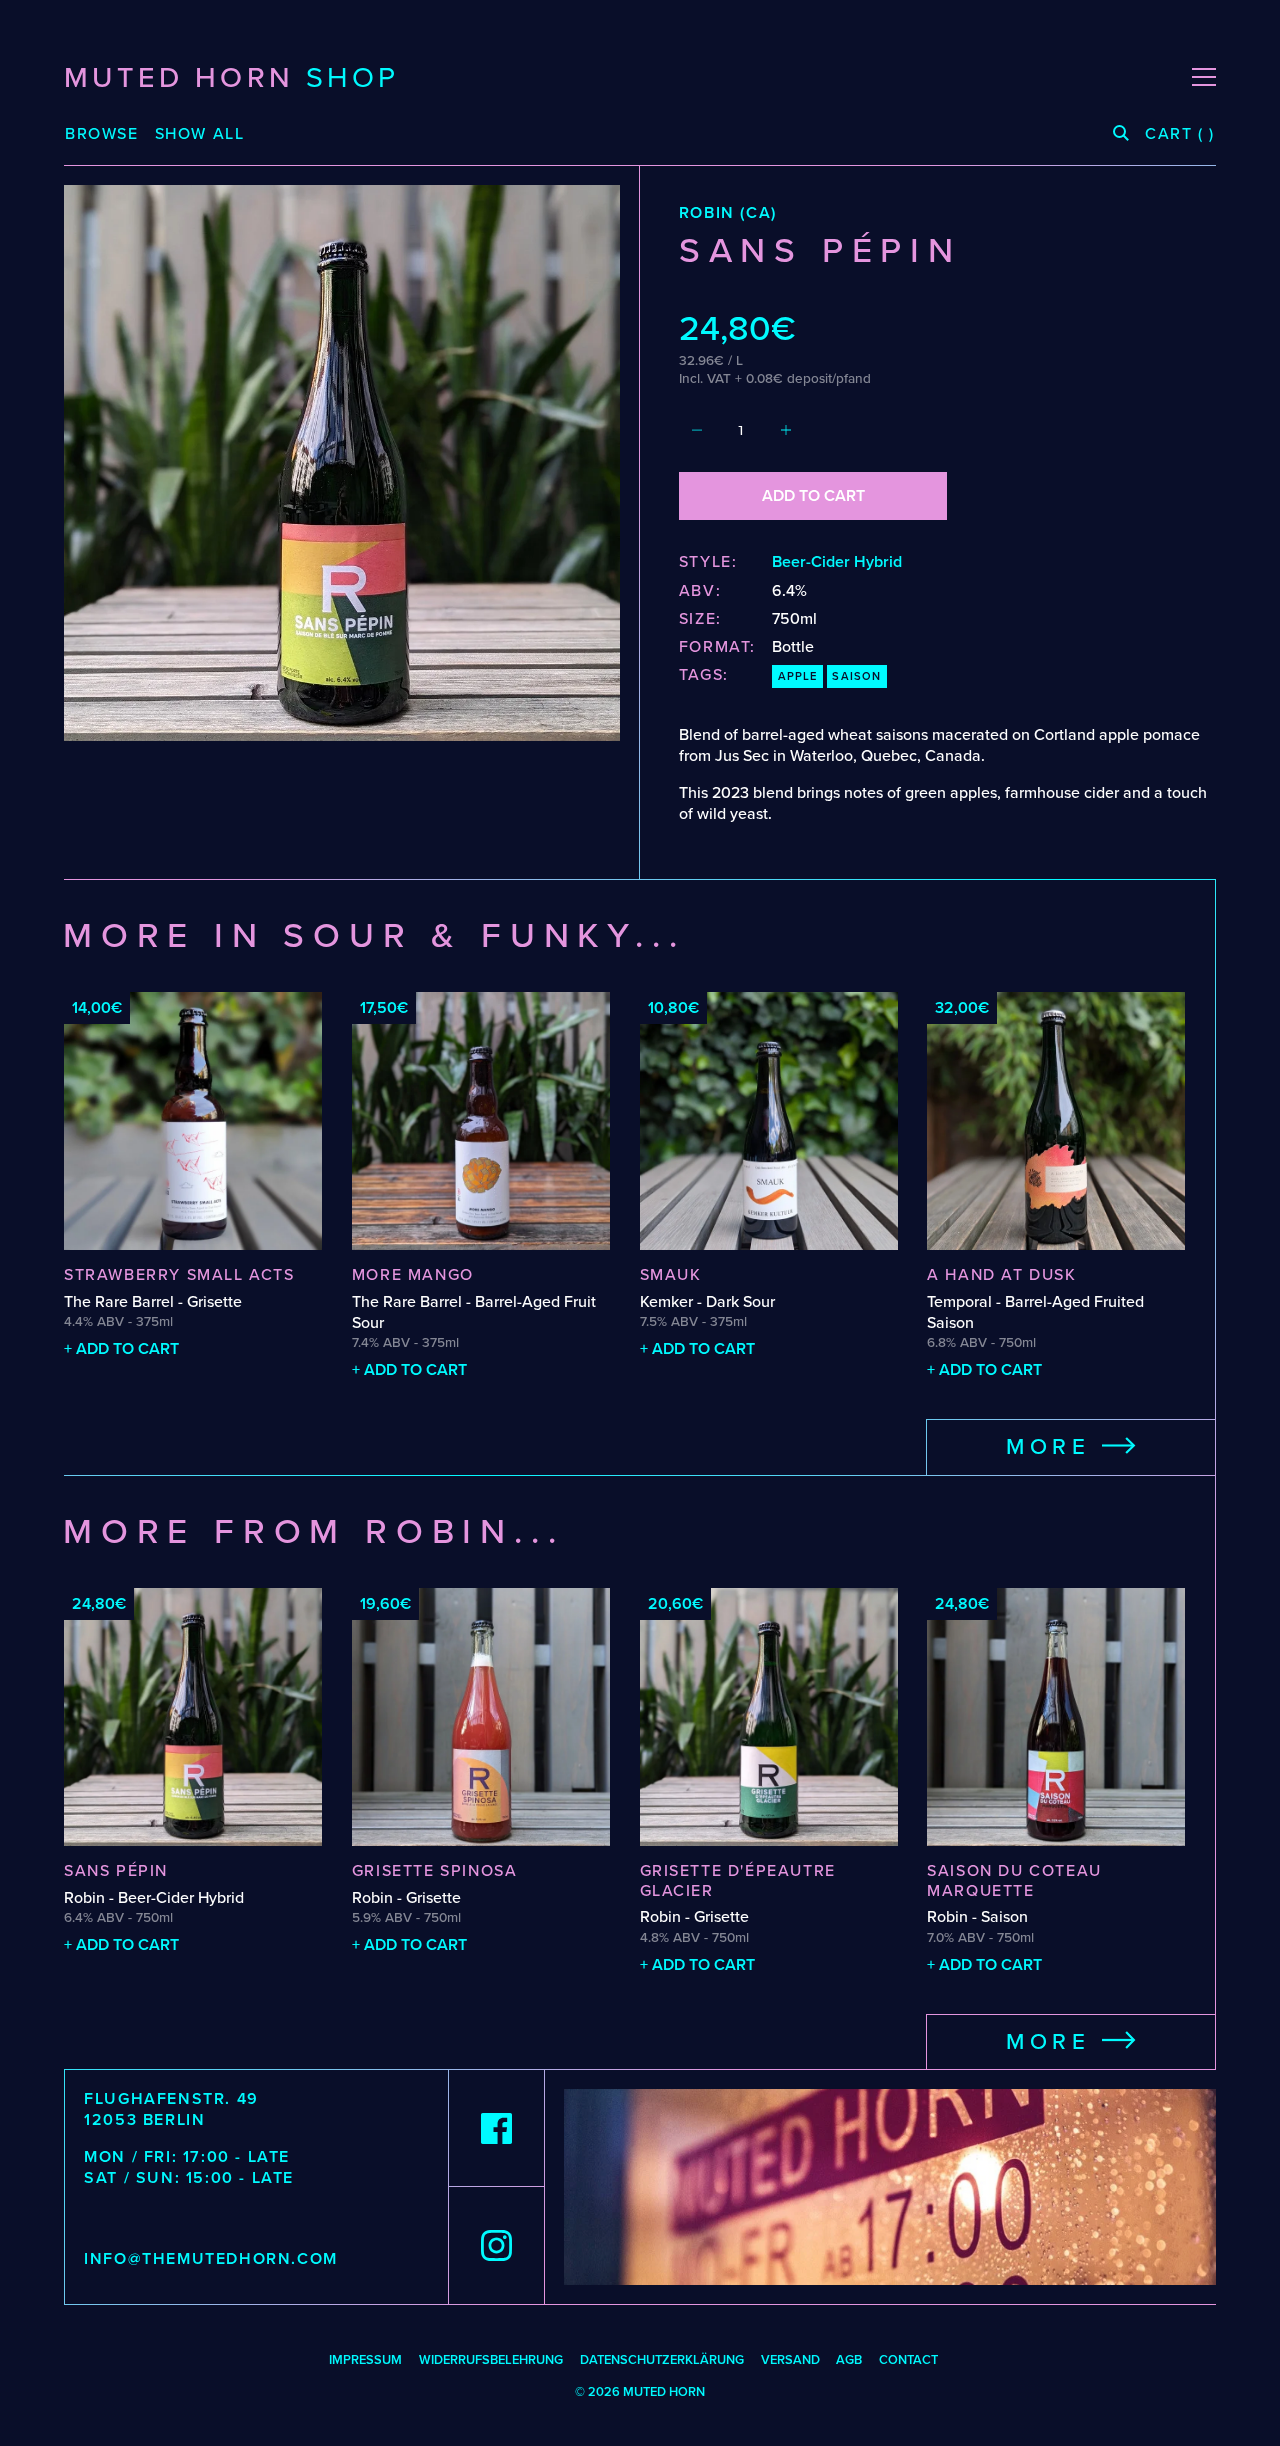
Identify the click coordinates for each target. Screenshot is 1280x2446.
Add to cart (813, 496)
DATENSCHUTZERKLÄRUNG (662, 2360)
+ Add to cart (121, 1349)
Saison (856, 676)
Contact (908, 2360)
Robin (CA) (728, 213)
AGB (849, 2360)
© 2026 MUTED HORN (640, 2392)
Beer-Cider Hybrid (837, 562)
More (1054, 1447)
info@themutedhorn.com (211, 2259)
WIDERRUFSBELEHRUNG (491, 2360)
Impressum (365, 2360)
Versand (790, 2360)
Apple (798, 676)
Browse (102, 134)
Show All (200, 134)
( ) (1180, 134)
